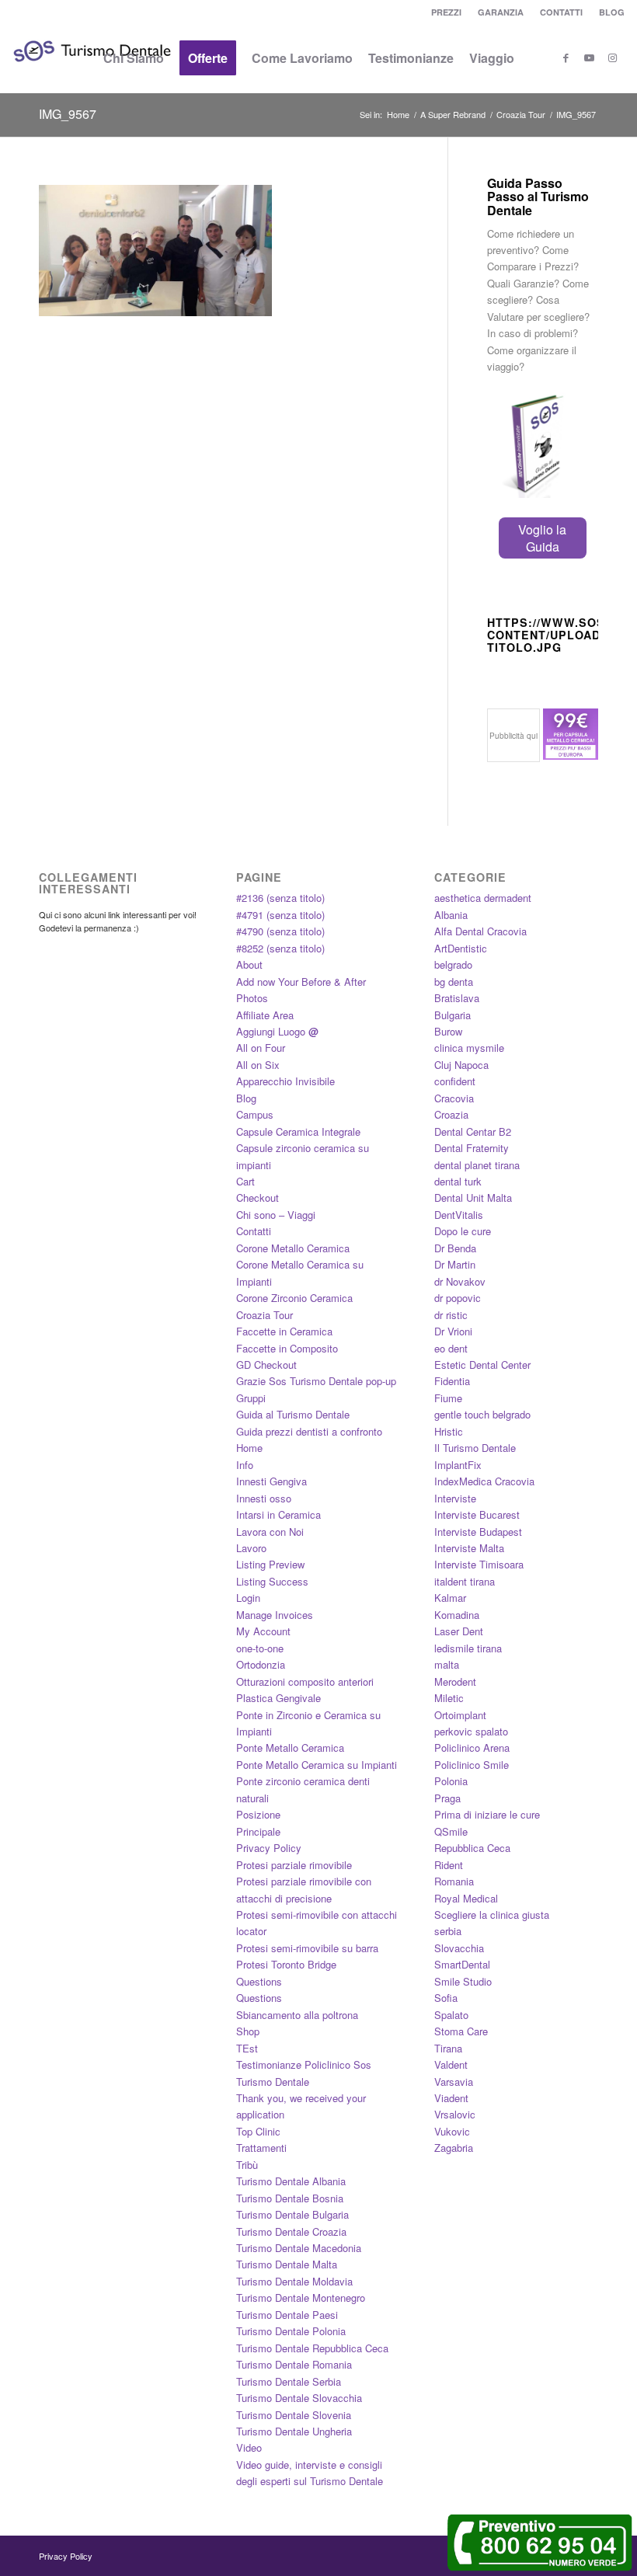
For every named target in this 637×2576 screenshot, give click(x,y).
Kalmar (450, 1598)
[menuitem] (447, 12)
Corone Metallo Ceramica (293, 1248)
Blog (246, 1098)
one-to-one (260, 1648)
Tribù (247, 2165)
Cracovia (454, 1098)
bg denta (454, 982)
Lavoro (251, 1548)
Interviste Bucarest (477, 1514)
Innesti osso (264, 1498)
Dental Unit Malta (473, 1197)
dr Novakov (460, 1281)
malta (447, 1664)
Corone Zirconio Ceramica (294, 1298)
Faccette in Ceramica (284, 1331)
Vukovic (452, 2131)
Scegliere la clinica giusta (492, 1915)
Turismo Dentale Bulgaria (292, 2214)
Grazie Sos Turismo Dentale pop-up (316, 1381)
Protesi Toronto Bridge (286, 1964)
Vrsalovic (455, 2114)
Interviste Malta (469, 1548)
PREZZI (446, 12)
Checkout (258, 1197)
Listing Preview (270, 1564)
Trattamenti (261, 2148)
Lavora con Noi (270, 1532)
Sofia (446, 1998)
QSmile (451, 1831)
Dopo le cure (463, 1231)
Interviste (455, 1498)
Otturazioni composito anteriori (305, 1681)
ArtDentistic (461, 948)
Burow (448, 1031)
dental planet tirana (477, 1165)
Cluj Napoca (461, 1065)
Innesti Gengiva (272, 1481)
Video (249, 2447)
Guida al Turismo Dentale (293, 1414)
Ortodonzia (261, 1664)
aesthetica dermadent (483, 898)
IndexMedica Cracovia (484, 1481)
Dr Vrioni (453, 1331)
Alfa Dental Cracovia (480, 931)
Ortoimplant (460, 1715)
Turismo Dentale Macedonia (299, 2248)
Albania (451, 915)
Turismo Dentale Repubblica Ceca (312, 2348)
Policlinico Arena (472, 1748)
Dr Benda (455, 1248)
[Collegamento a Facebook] (566, 57)
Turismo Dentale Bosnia (290, 2198)
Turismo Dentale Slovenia (294, 2415)
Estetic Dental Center (482, 1365)
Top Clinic (258, 2131)
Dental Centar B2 (473, 1131)
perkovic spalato (471, 1731)
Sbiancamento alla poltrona (297, 2015)
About (249, 964)
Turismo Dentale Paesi (287, 2315)
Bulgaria (453, 1015)
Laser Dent (459, 1631)
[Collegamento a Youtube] (590, 57)
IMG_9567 (68, 114)
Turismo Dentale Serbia (289, 2381)
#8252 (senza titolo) (280, 948)
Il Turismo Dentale (475, 1448)
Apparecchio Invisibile (285, 1081)
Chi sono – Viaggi (276, 1215)
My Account (263, 1631)
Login (248, 1598)
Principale (258, 1831)
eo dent (451, 1348)
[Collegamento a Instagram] (613, 57)
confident (455, 1081)
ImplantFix (458, 1465)
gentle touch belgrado (482, 1414)
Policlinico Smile (472, 1765)
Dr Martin (455, 1264)
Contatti (254, 1231)
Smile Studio (463, 1981)
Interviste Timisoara (479, 1564)
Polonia (451, 1781)
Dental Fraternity (472, 1148)
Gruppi (251, 1398)
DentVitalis (459, 1215)
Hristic (449, 1431)
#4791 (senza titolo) (280, 915)
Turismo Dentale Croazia (291, 2231)
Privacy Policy (269, 1848)
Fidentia (452, 1381)
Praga (447, 1798)
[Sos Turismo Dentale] (92, 74)
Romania (454, 1881)
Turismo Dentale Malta (287, 2264)
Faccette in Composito (287, 1348)
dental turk (458, 1181)
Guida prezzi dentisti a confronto (309, 1431)
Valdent (451, 2064)
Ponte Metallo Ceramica (290, 1748)
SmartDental (462, 1964)
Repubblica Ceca (472, 1848)
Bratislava (457, 998)
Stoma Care (461, 2031)
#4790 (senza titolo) (280, 931)
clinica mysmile (469, 1048)
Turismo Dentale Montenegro (301, 2298)
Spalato (451, 2015)
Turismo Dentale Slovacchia (299, 2398)
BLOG (612, 12)
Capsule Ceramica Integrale (298, 1131)
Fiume (448, 1398)
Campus (255, 1114)
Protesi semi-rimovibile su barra (307, 1948)
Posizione (258, 1814)
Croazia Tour (265, 1315)
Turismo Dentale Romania (294, 2364)
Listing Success (272, 1581)
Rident (449, 1865)
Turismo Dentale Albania (291, 2181)
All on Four (261, 1048)
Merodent (455, 1681)
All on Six (258, 1065)
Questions (259, 1981)
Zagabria (454, 2148)
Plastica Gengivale (278, 1698)
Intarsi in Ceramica (278, 1514)
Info (245, 1465)
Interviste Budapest (478, 1532)
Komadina (457, 1615)
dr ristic (451, 1315)
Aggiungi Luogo (277, 1031)
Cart (245, 1181)
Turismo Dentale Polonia (291, 2331)
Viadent (451, 2098)
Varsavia (454, 2082)
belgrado (453, 964)
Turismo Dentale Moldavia (294, 2281)
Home (249, 1448)
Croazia (451, 1114)
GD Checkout (266, 1365)
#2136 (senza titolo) (280, 898)
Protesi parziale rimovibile (294, 1865)
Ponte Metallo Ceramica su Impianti (317, 1765)
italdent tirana (465, 1581)
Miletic (449, 1698)
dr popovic (458, 1298)
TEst (247, 2048)
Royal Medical (466, 1898)
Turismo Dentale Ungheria (294, 2431)
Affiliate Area (265, 1015)
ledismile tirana (468, 1648)
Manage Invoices (275, 1615)
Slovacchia (459, 1948)
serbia (448, 1931)
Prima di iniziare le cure (487, 1814)
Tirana (448, 2048)
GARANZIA (501, 12)
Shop (248, 2031)
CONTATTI (561, 12)
